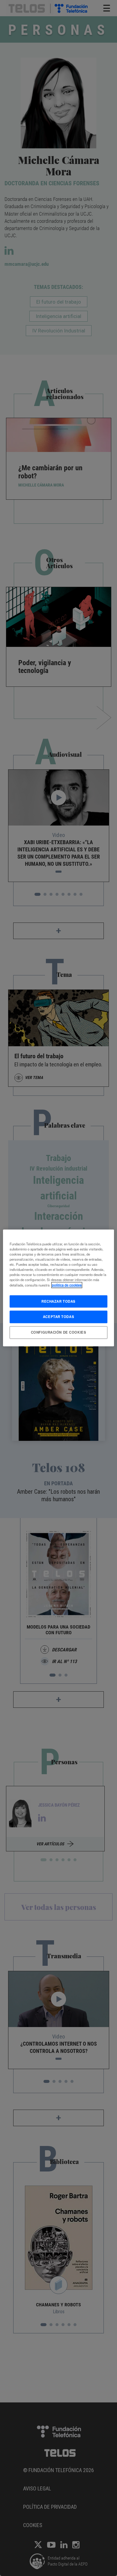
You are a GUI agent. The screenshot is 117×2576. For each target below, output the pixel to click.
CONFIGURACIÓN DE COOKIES (59, 1332)
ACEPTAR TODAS (58, 1317)
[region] (59, 1288)
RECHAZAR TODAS (58, 1301)
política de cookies (67, 1285)
